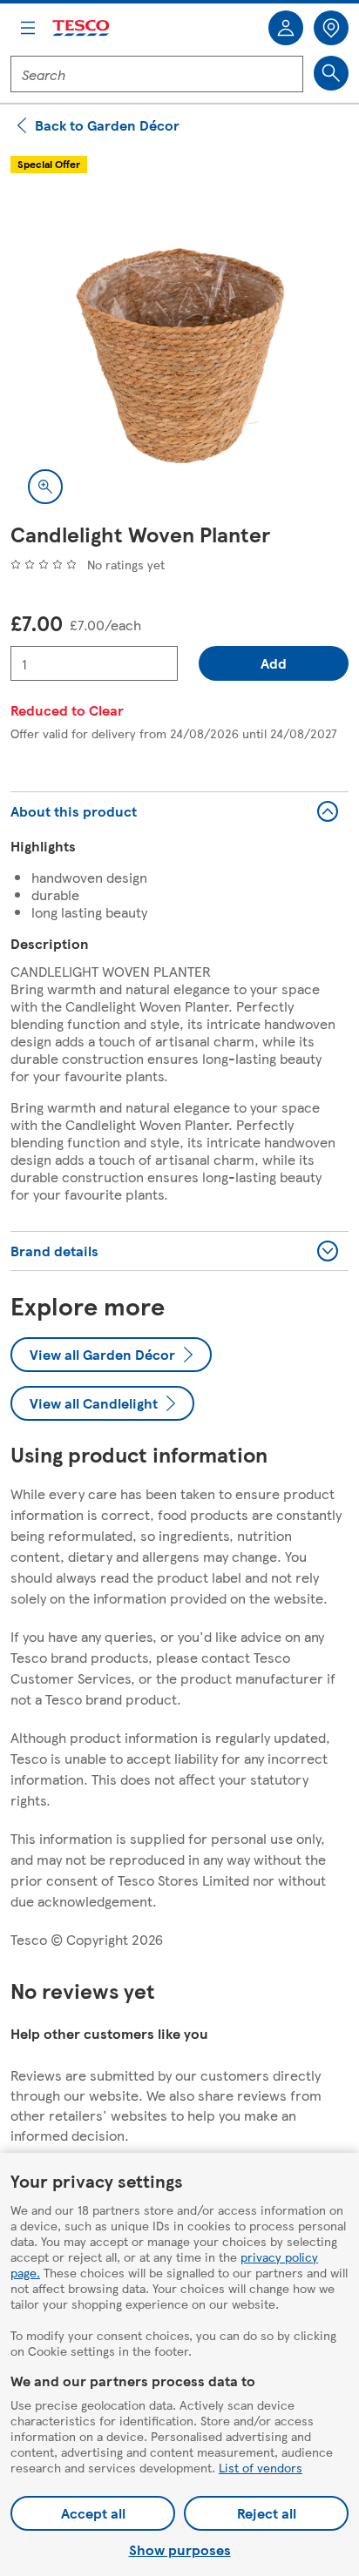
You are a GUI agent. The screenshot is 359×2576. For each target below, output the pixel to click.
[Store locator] (331, 28)
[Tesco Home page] (82, 28)
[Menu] (28, 28)
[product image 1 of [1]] (179, 353)
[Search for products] (331, 73)
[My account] (286, 28)
